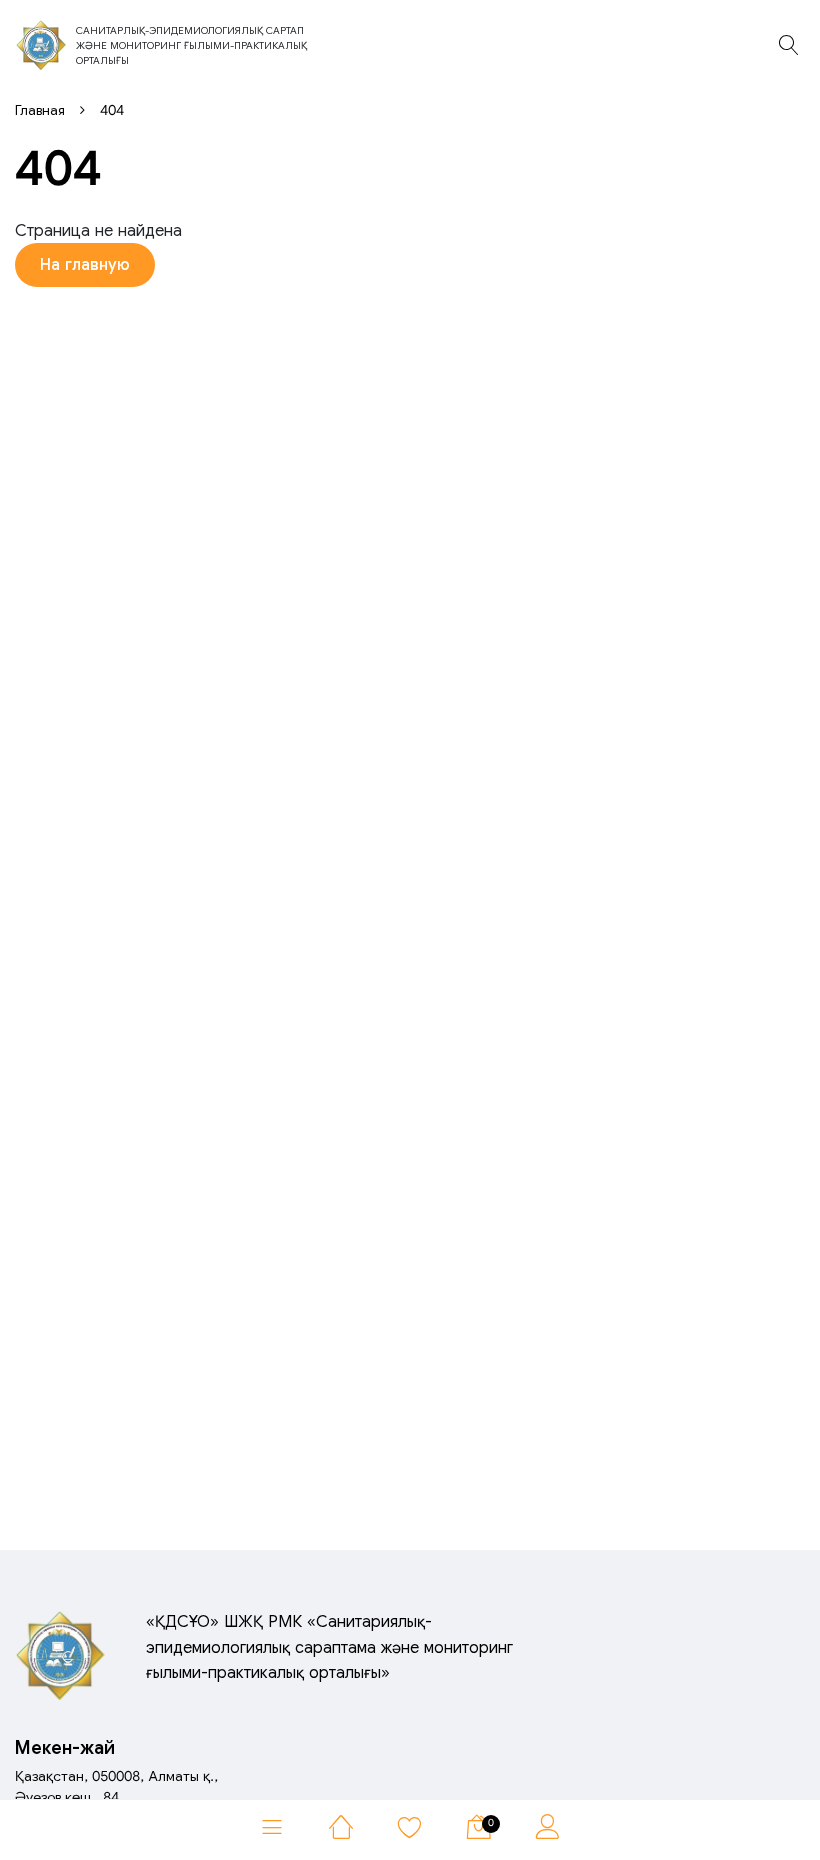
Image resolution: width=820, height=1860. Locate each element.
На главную (85, 265)
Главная (40, 110)
